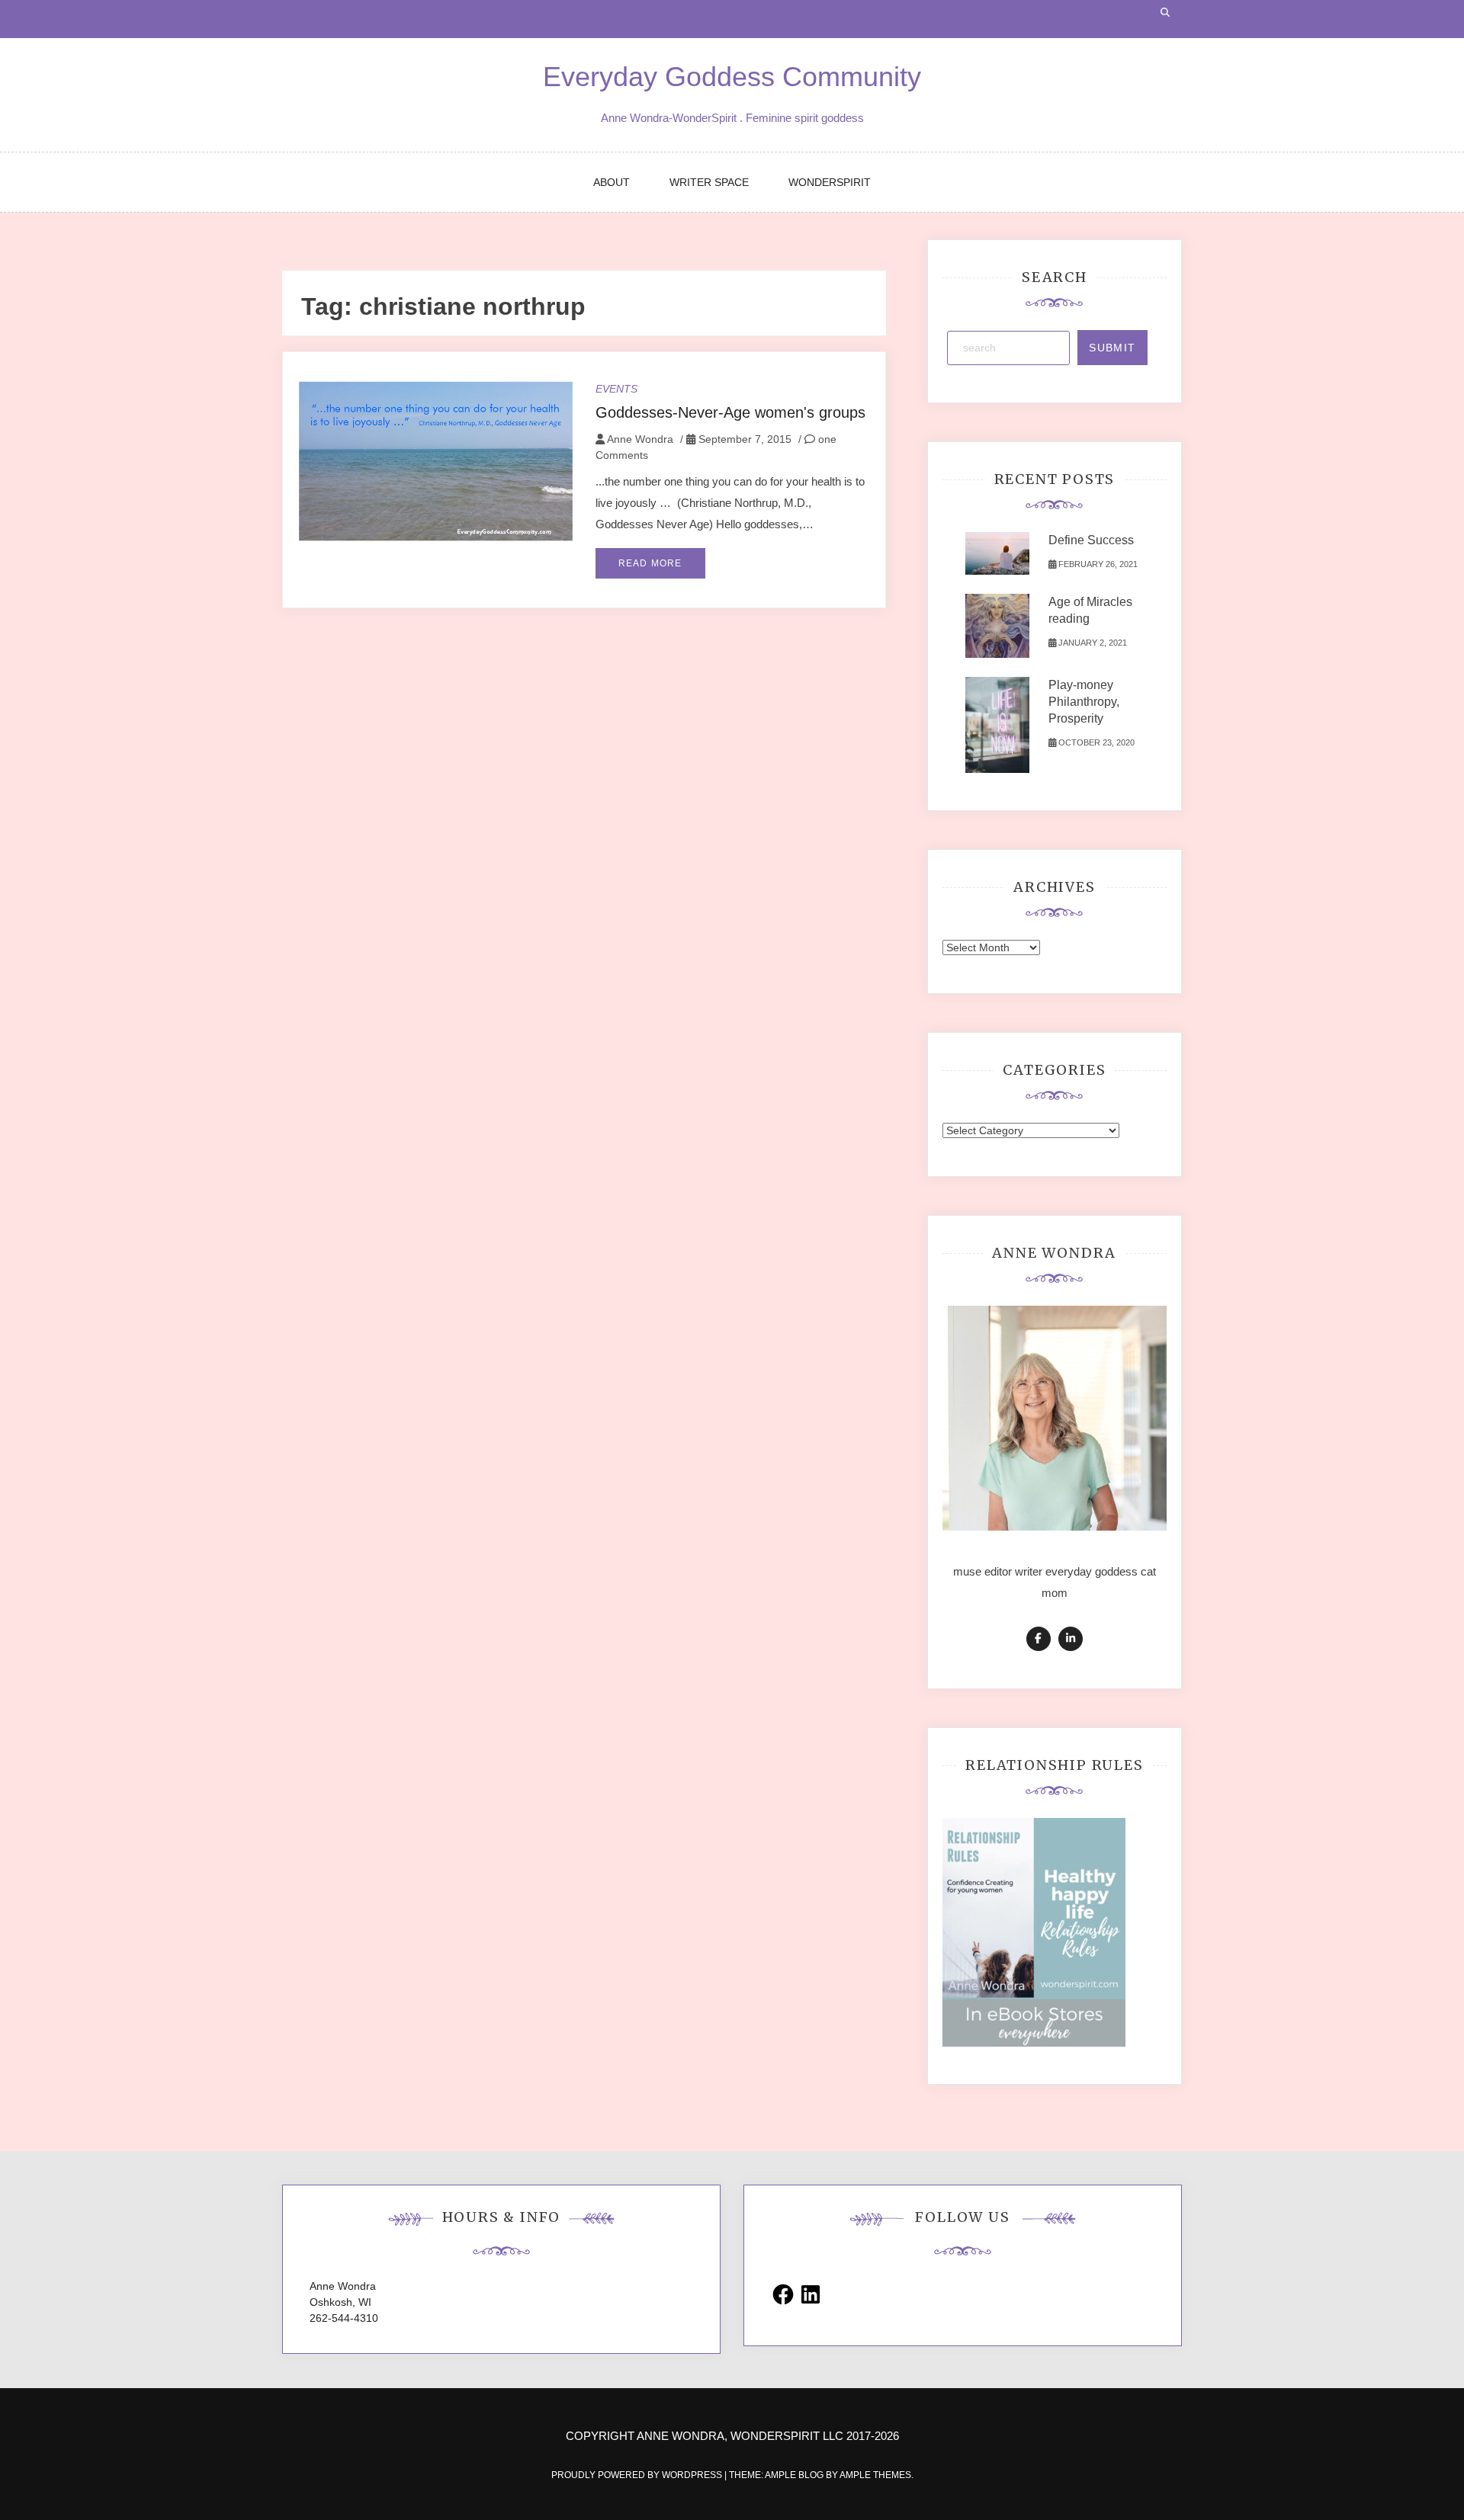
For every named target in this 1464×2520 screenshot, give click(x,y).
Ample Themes (875, 2475)
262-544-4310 (344, 2318)
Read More (650, 563)
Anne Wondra (640, 439)
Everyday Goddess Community (732, 77)
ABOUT (612, 182)
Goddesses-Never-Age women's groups (730, 412)
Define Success (1091, 540)
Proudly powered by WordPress (638, 2475)
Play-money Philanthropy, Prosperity (1084, 702)
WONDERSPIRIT (830, 182)
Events (616, 389)
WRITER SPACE (709, 182)
